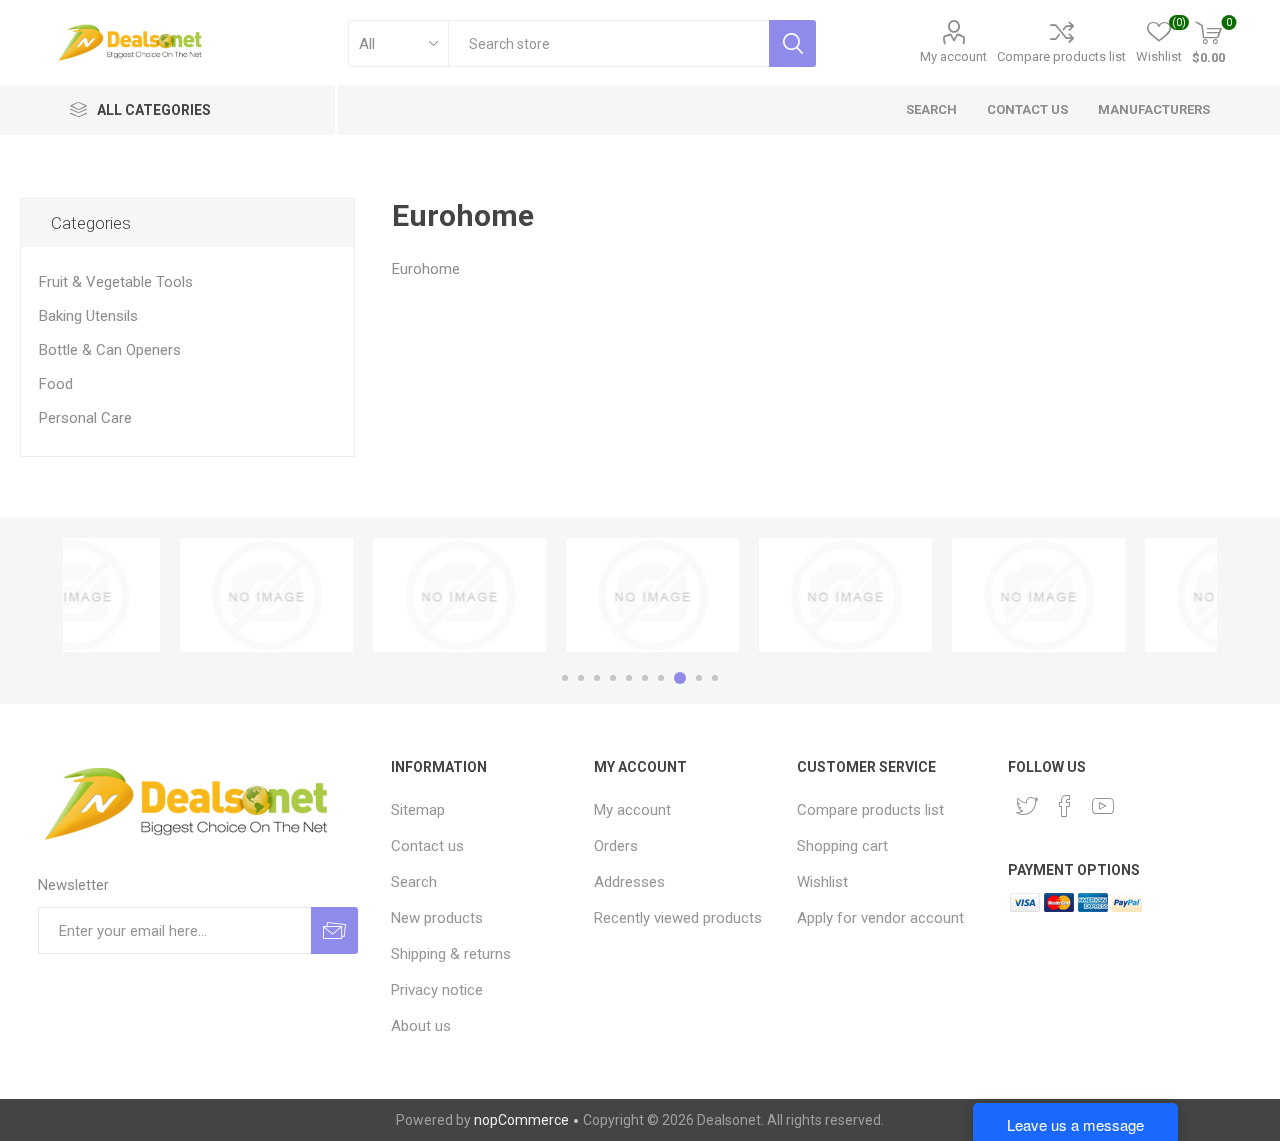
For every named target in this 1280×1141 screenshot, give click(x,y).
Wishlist (822, 882)
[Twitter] (1027, 806)
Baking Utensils (88, 316)
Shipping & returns (451, 954)
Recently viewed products (678, 918)
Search (414, 882)
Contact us (427, 846)
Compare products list (1061, 56)
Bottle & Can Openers (110, 350)
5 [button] (629, 678)
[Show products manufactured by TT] (738, 595)
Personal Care (85, 418)
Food (56, 384)
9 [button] (699, 678)
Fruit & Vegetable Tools (116, 282)
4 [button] (613, 678)
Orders (616, 846)
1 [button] (565, 678)
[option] (159, 595)
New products (437, 918)
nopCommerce (521, 1120)
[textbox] (608, 43)
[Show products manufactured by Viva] (931, 595)
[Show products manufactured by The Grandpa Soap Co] (352, 595)
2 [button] (581, 678)
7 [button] (661, 678)
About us (421, 1026)
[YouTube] (1103, 806)
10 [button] (715, 678)
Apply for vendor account (880, 918)
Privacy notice (437, 990)
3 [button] (597, 678)
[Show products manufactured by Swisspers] (159, 595)
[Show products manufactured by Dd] (1124, 595)
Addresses (629, 882)
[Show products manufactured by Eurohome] (545, 595)
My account (953, 56)
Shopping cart (842, 846)
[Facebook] (1065, 806)
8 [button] (680, 678)
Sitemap (418, 810)
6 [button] (645, 678)
